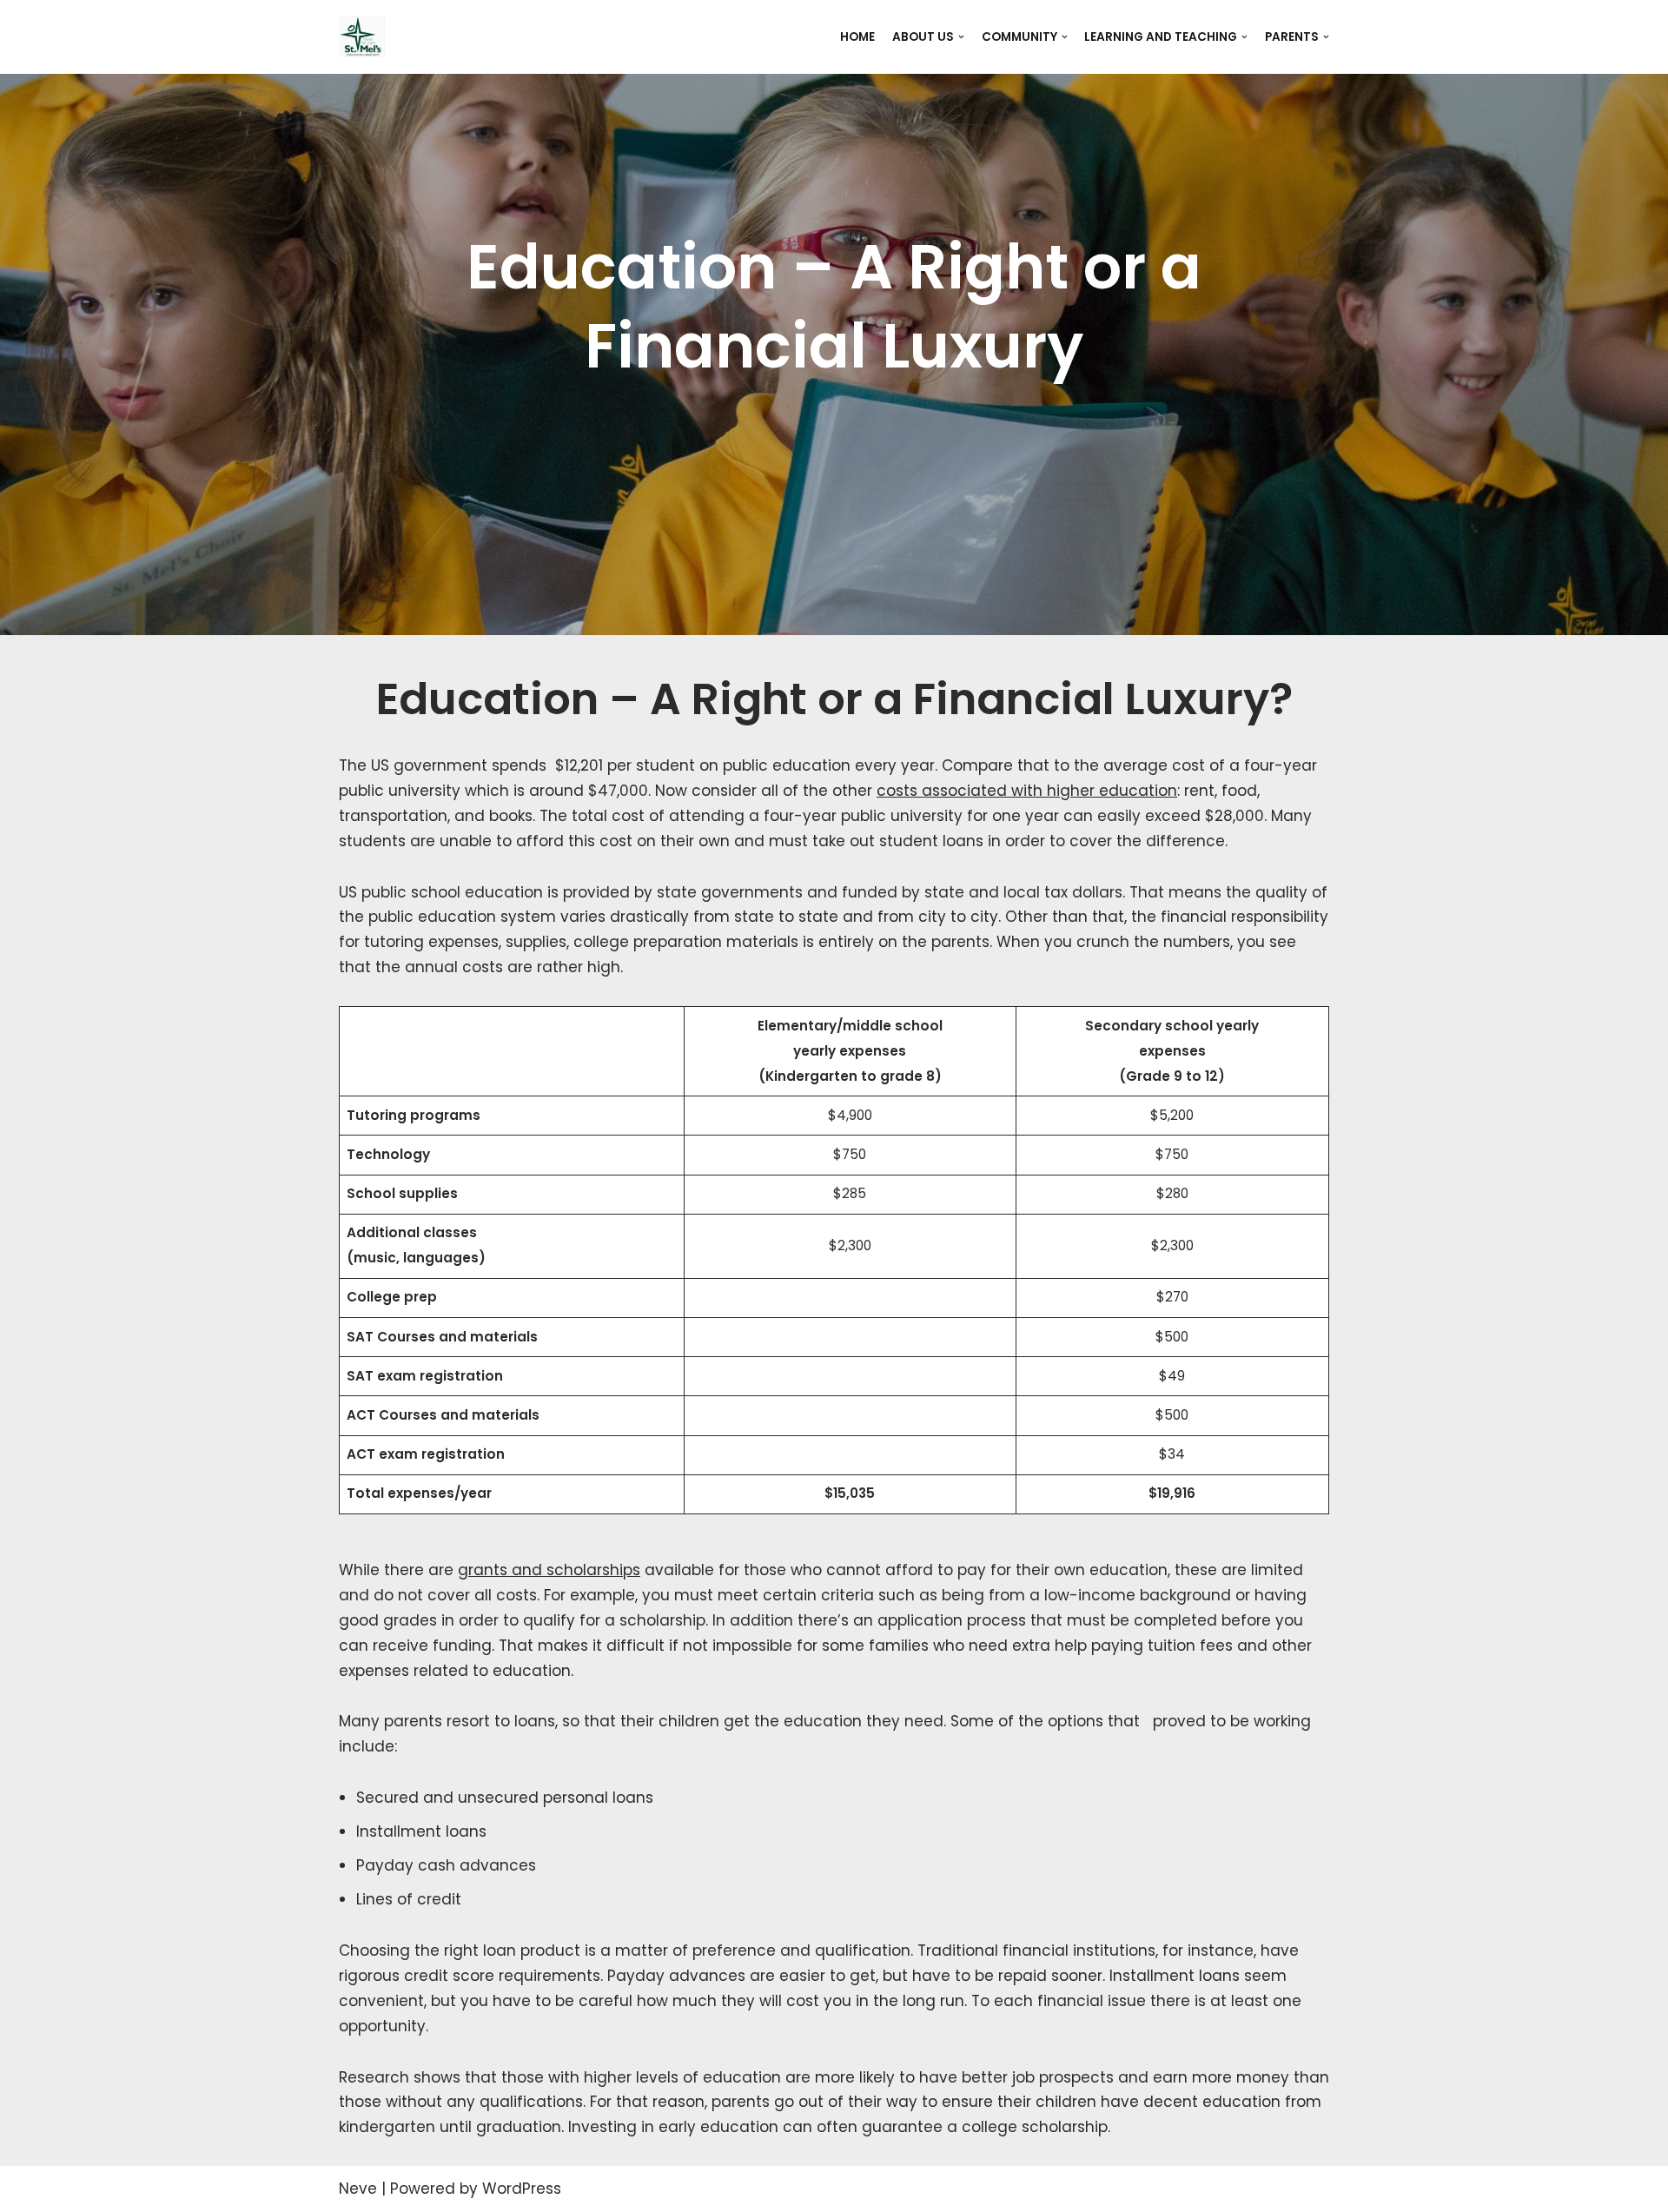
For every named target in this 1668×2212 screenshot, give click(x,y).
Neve (358, 2189)
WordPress (522, 2189)
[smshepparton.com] (362, 37)
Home (857, 37)
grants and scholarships (549, 1570)
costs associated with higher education (1027, 791)
